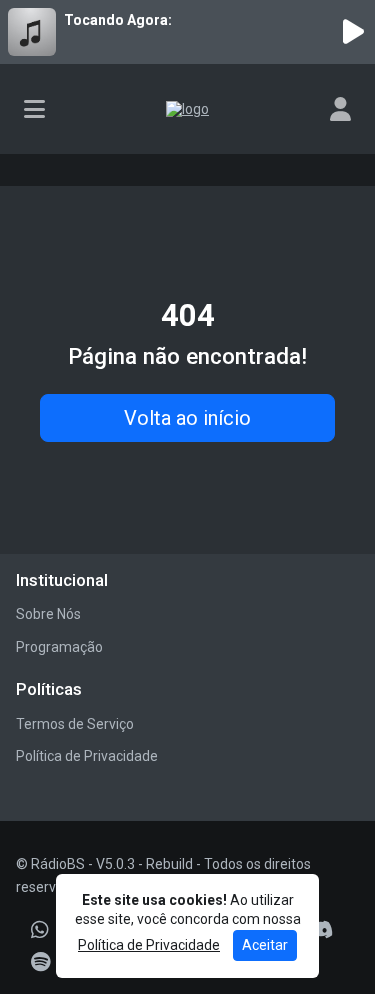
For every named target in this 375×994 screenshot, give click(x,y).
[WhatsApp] (40, 930)
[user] (340, 109)
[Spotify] (40, 962)
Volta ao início (187, 418)
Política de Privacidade (87, 756)
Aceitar (265, 945)
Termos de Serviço (75, 724)
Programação (59, 647)
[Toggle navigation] (34, 109)
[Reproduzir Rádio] (353, 32)
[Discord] (320, 930)
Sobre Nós (48, 614)
